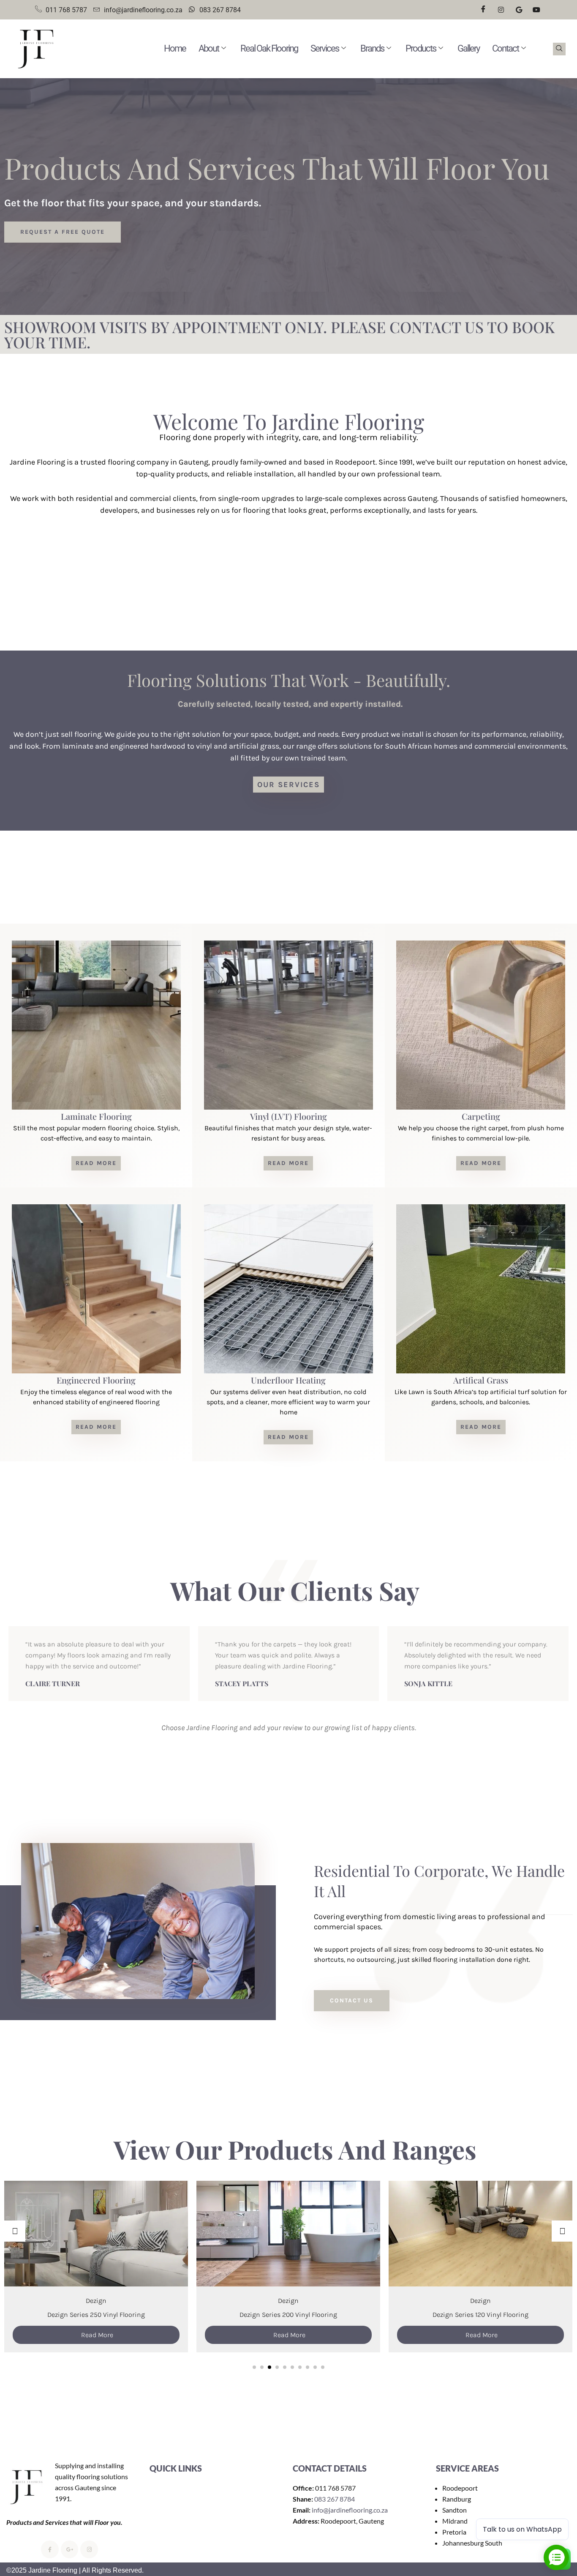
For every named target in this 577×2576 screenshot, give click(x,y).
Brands (372, 48)
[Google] (519, 10)
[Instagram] (501, 10)
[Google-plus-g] (70, 2549)
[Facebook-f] (50, 2549)
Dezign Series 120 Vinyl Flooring (288, 2315)
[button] (559, 49)
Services (325, 48)
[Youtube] (536, 10)
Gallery (468, 48)
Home (175, 48)
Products (421, 48)
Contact (505, 48)
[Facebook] (483, 10)
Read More (97, 2335)
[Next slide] (562, 2231)
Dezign (96, 2301)
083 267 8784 (335, 2499)
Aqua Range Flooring (480, 2301)
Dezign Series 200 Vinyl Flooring (96, 2315)
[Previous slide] (15, 2231)
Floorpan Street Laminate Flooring (481, 2315)
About (209, 48)
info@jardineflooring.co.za (350, 2510)
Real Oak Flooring (269, 48)
